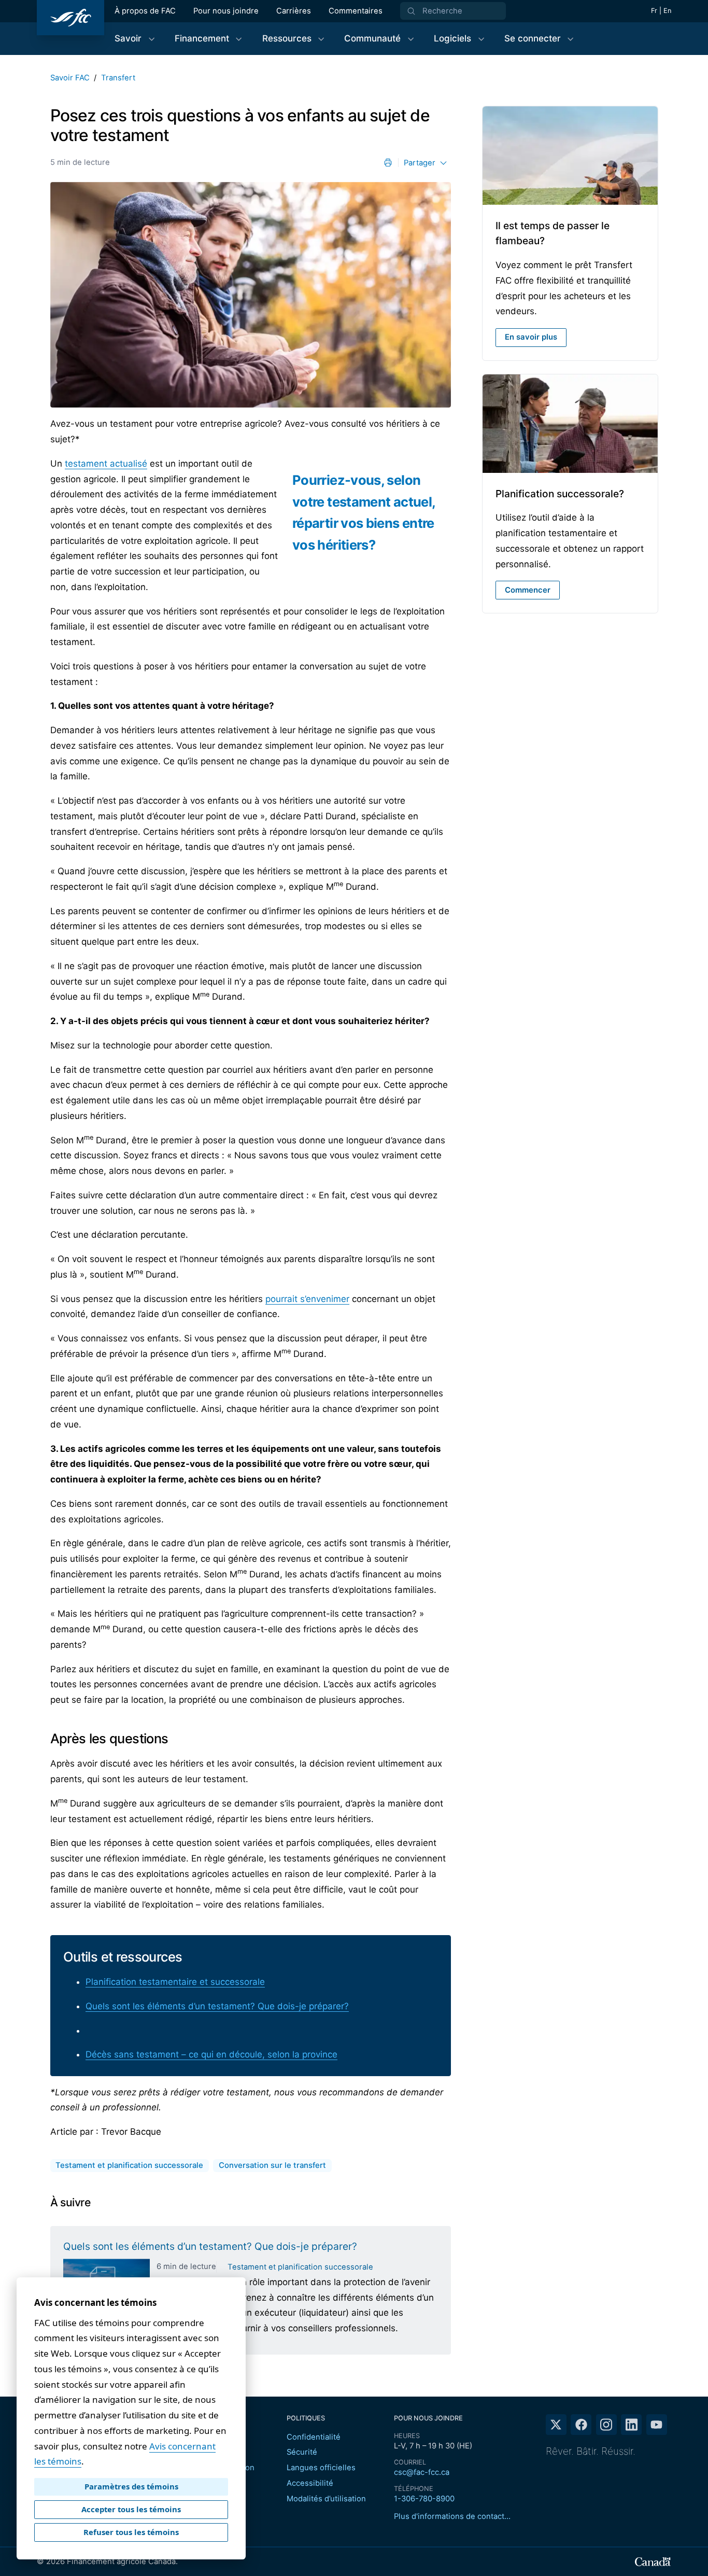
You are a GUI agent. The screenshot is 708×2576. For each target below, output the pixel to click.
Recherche (442, 11)
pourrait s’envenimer (307, 1299)
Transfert (118, 78)
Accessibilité (310, 2483)
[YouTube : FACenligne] (657, 2425)
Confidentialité (314, 2437)
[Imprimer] (388, 163)
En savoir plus (531, 337)
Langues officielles (321, 2468)
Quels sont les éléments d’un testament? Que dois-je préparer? (217, 2006)
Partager (420, 163)
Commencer (528, 590)
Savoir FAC (70, 78)
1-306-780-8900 (424, 2499)
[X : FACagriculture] (556, 2425)
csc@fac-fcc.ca (422, 2472)
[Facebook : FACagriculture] (581, 2425)
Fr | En (661, 11)
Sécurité (302, 2452)
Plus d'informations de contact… (452, 2516)
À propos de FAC (145, 11)
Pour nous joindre (226, 11)
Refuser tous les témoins (131, 2532)
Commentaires (356, 11)
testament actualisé (106, 464)
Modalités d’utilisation (326, 2499)
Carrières (294, 11)
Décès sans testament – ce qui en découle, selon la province (211, 2054)
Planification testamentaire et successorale (175, 1982)
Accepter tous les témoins (131, 2509)
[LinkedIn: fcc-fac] (631, 2425)
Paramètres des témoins (131, 2486)
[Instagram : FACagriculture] (606, 2425)
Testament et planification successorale (300, 2267)
